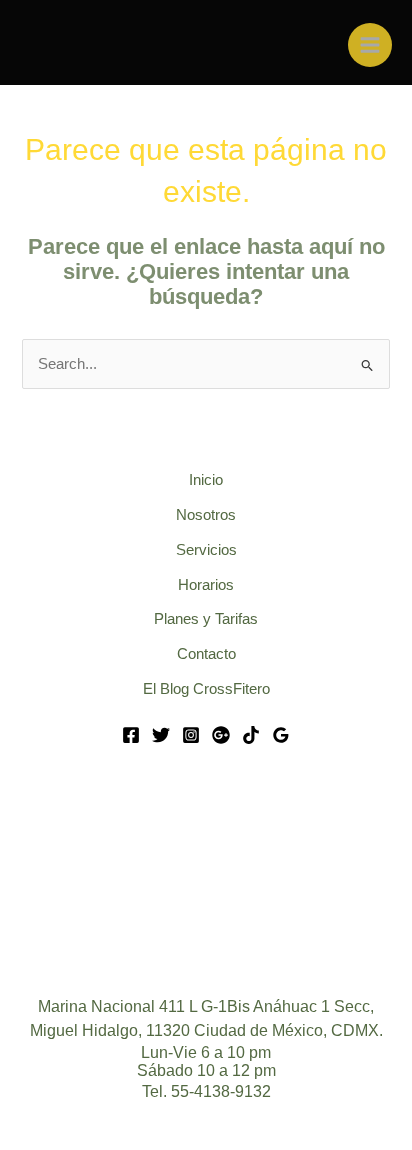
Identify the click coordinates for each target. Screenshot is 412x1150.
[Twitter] (161, 735)
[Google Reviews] (281, 735)
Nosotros (206, 515)
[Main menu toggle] (370, 45)
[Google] (221, 735)
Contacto (206, 654)
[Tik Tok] (251, 735)
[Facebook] (131, 735)
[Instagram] (191, 735)
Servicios (206, 550)
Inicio (206, 480)
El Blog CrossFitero (206, 689)
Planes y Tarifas (206, 619)
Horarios (206, 585)
